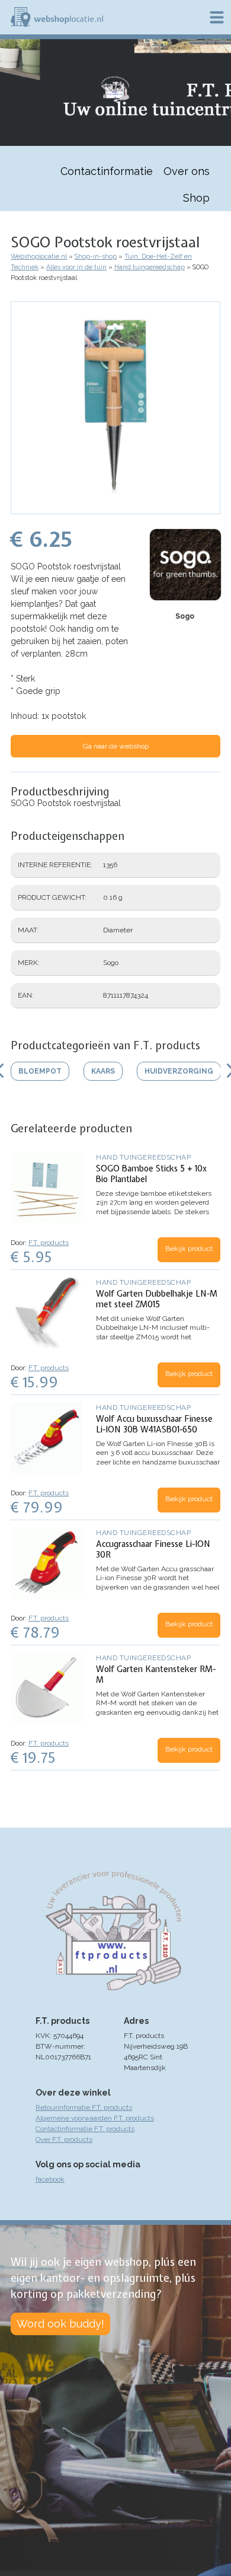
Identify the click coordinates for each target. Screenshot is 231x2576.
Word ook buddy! (60, 2324)
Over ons (187, 171)
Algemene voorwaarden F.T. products (95, 2118)
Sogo (185, 616)
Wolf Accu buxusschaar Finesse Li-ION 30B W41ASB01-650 (154, 1424)
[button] (115, 508)
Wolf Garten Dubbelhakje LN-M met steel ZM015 (157, 1299)
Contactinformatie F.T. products (85, 2129)
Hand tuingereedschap (150, 267)
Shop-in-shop (96, 257)
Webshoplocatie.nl (39, 257)
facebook (50, 2179)
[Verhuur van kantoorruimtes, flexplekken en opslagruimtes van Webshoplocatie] (57, 17)
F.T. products (49, 1243)
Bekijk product (189, 1249)
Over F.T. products (64, 2139)
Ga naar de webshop (116, 746)
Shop (196, 198)
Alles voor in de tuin (76, 267)
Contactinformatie (107, 171)
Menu (217, 17)
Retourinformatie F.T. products (84, 2107)
